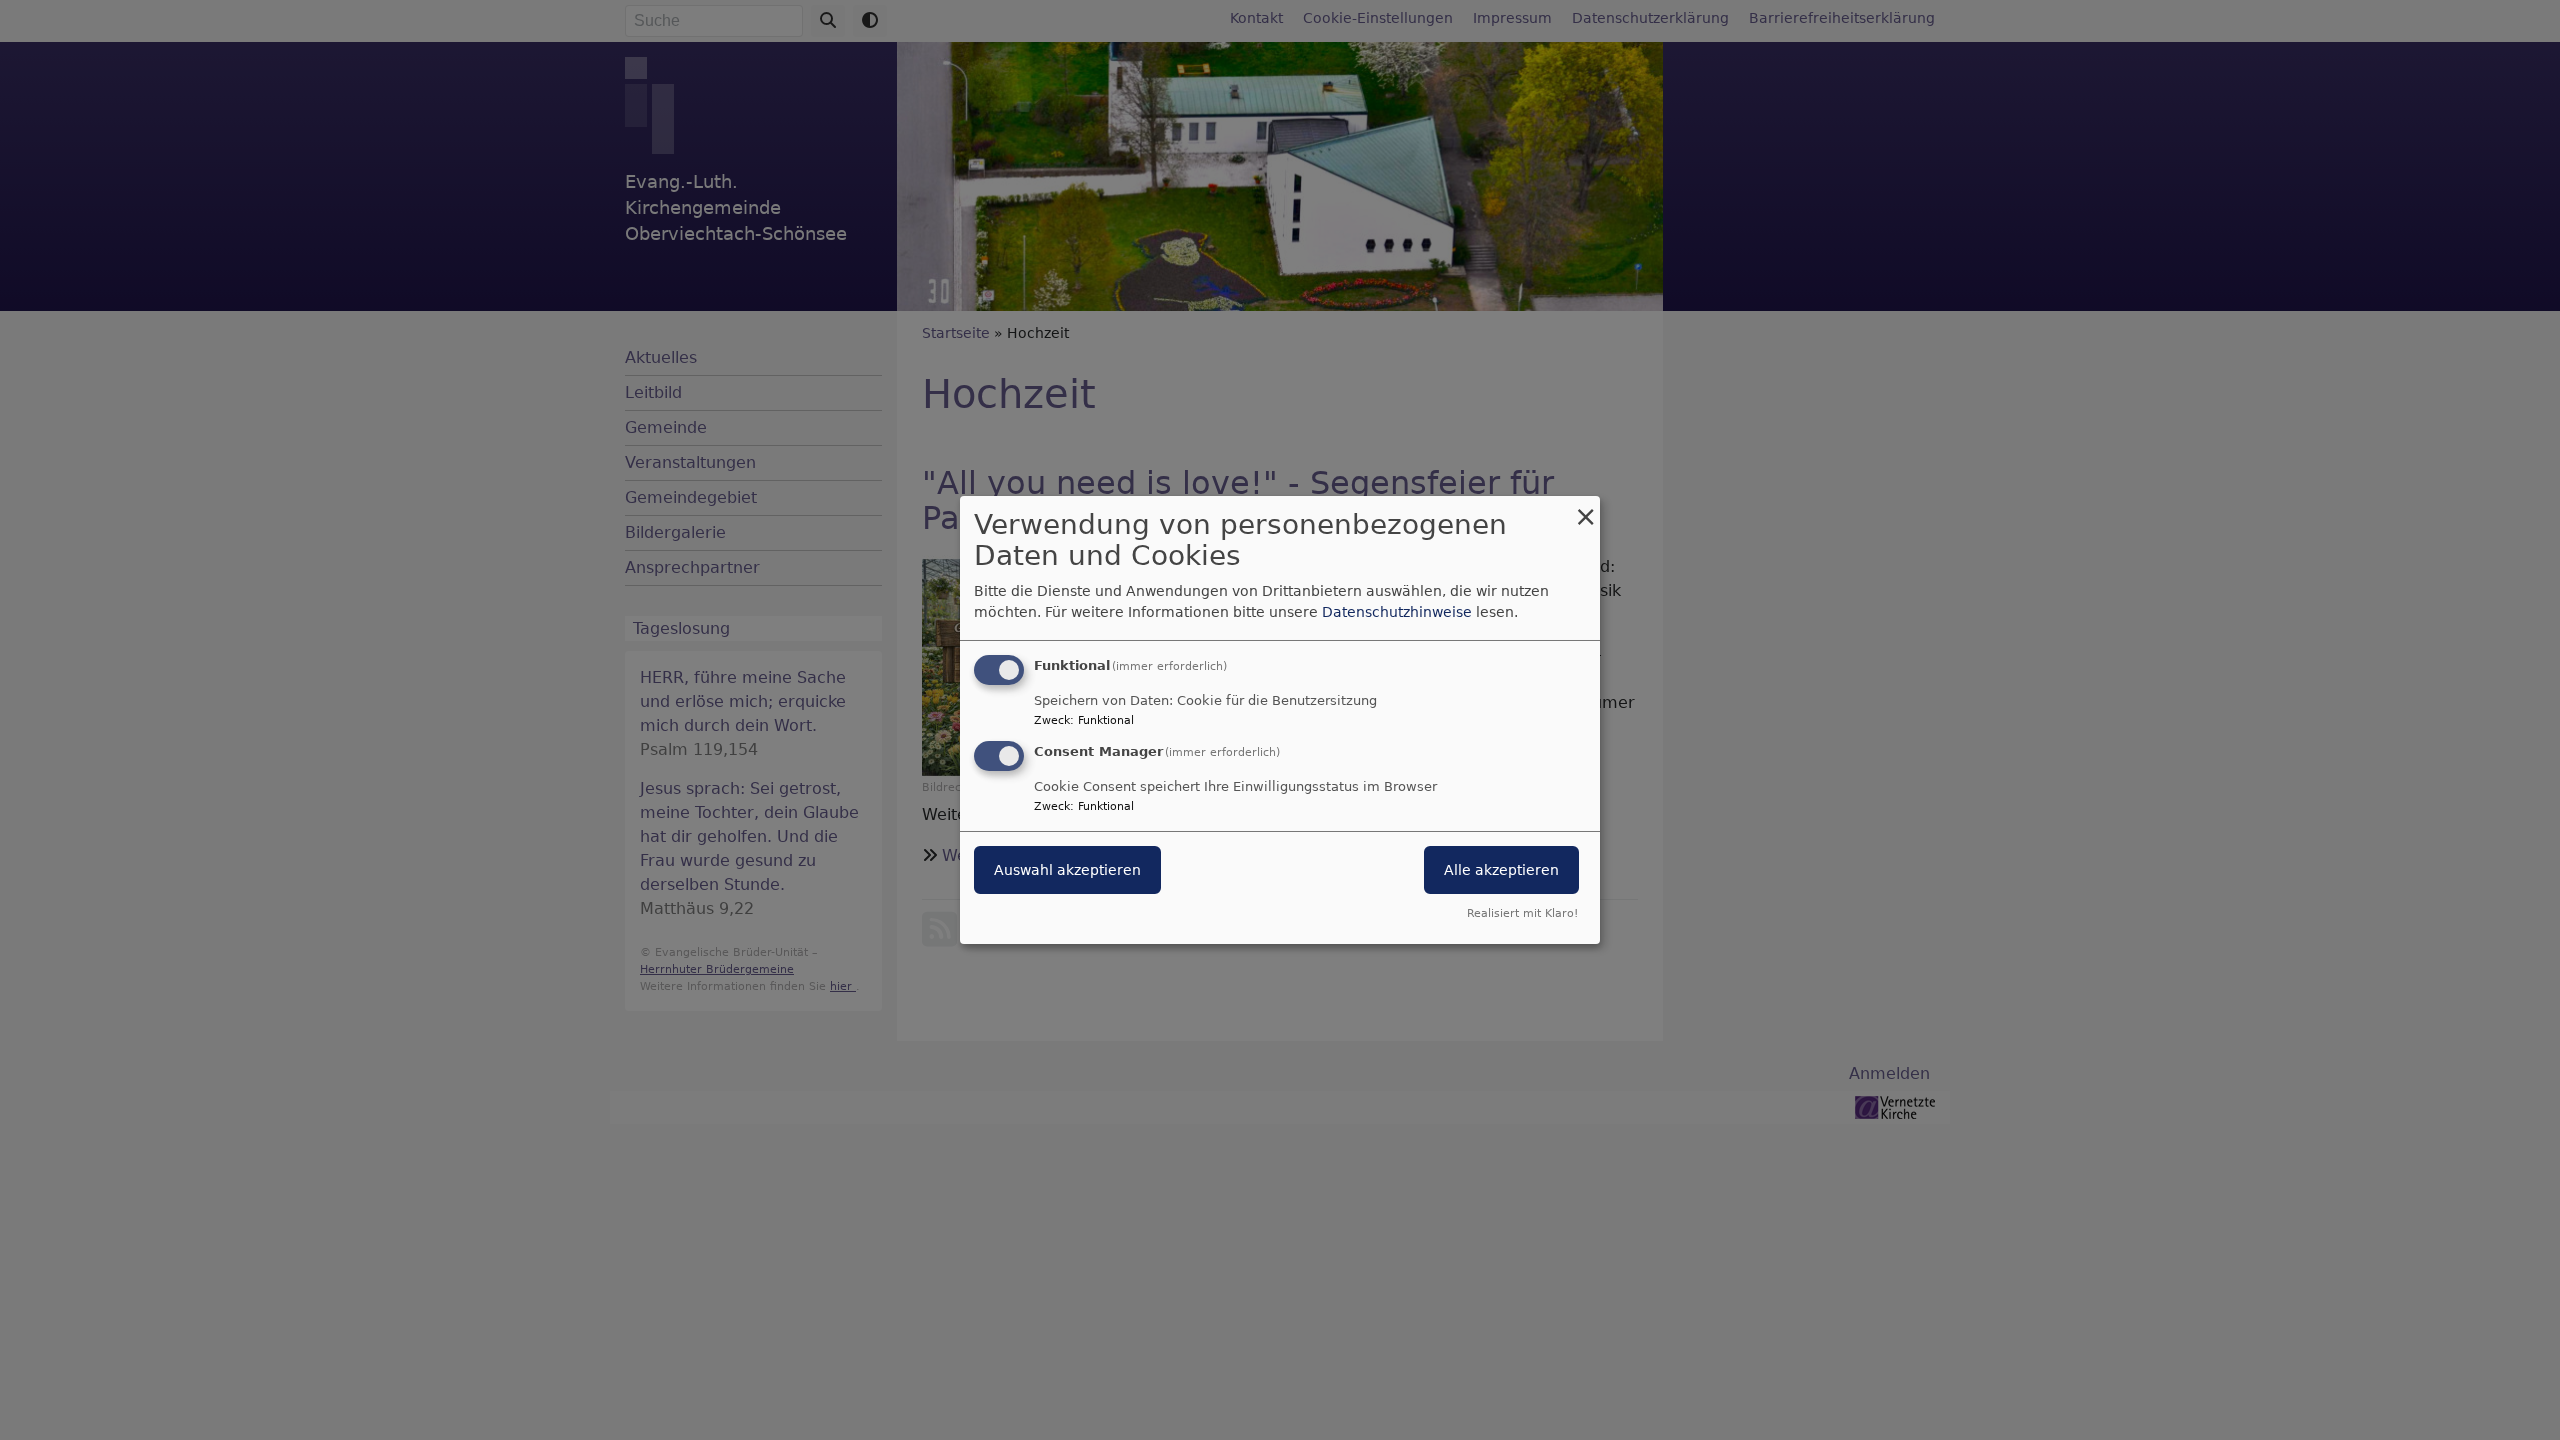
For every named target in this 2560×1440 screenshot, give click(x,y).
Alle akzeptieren (1501, 870)
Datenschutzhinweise (1397, 612)
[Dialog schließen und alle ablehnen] (1585, 508)
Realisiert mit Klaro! (1522, 913)
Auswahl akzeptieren (1067, 870)
